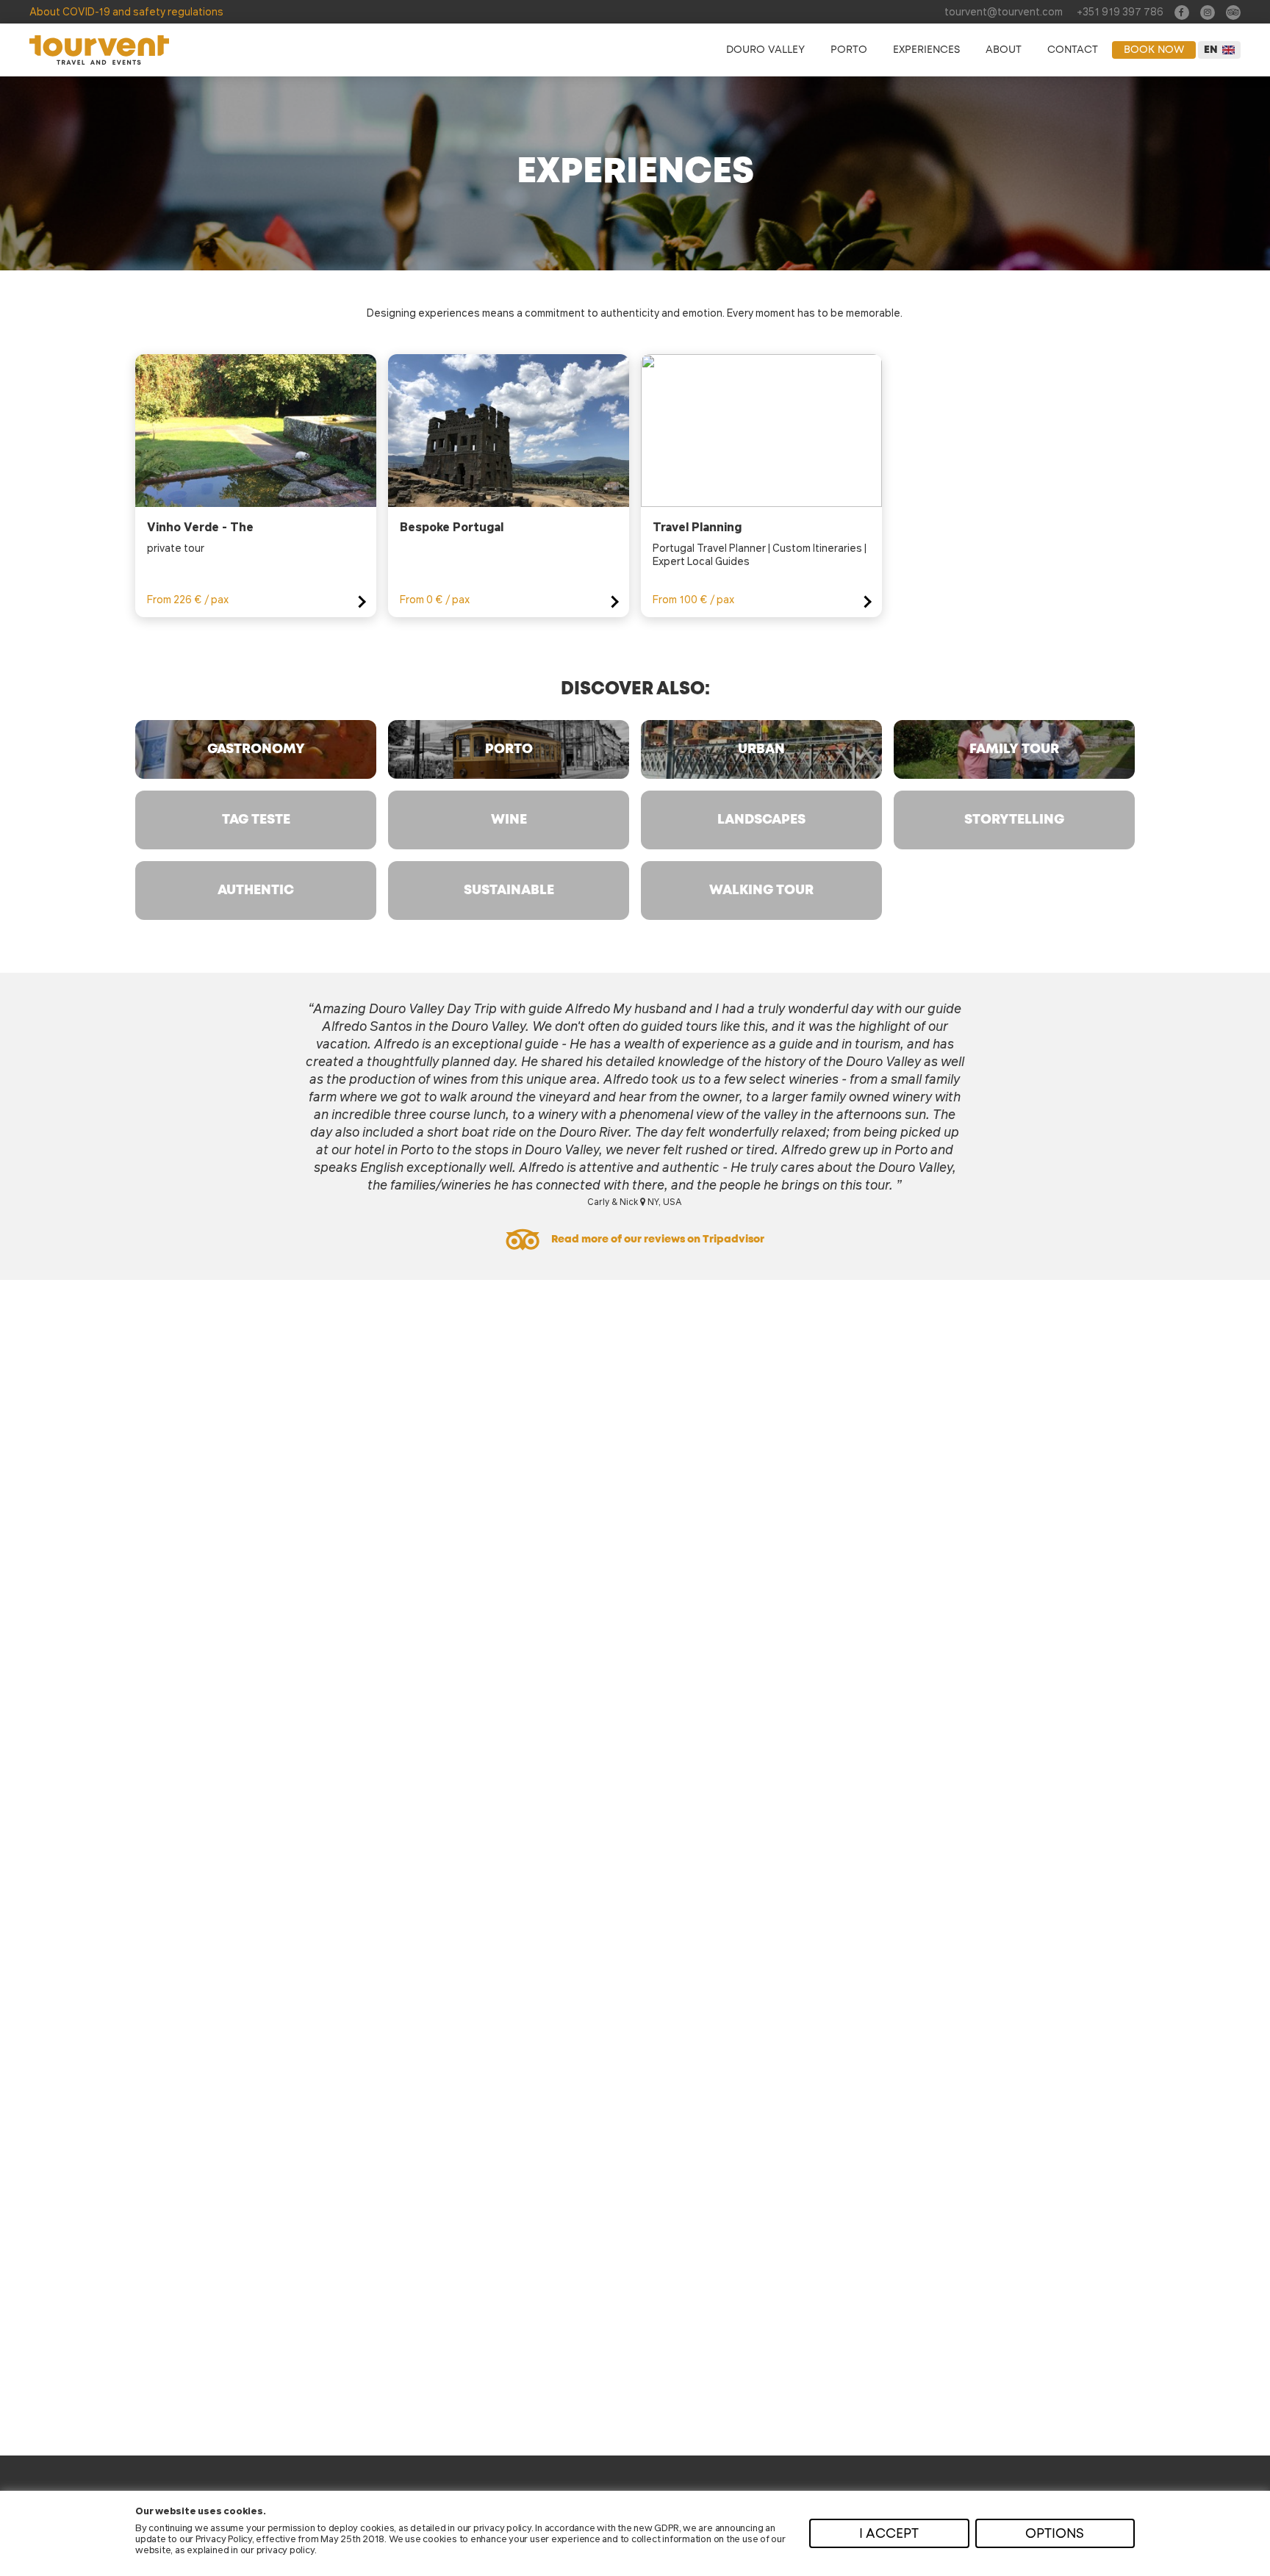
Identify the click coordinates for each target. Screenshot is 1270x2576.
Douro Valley (765, 50)
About (1004, 50)
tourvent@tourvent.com (1004, 11)
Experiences (926, 50)
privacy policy (502, 2527)
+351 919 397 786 (1120, 11)
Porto (849, 50)
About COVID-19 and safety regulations (126, 11)
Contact (1073, 50)
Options (1055, 2534)
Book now (1154, 50)
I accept (889, 2534)
